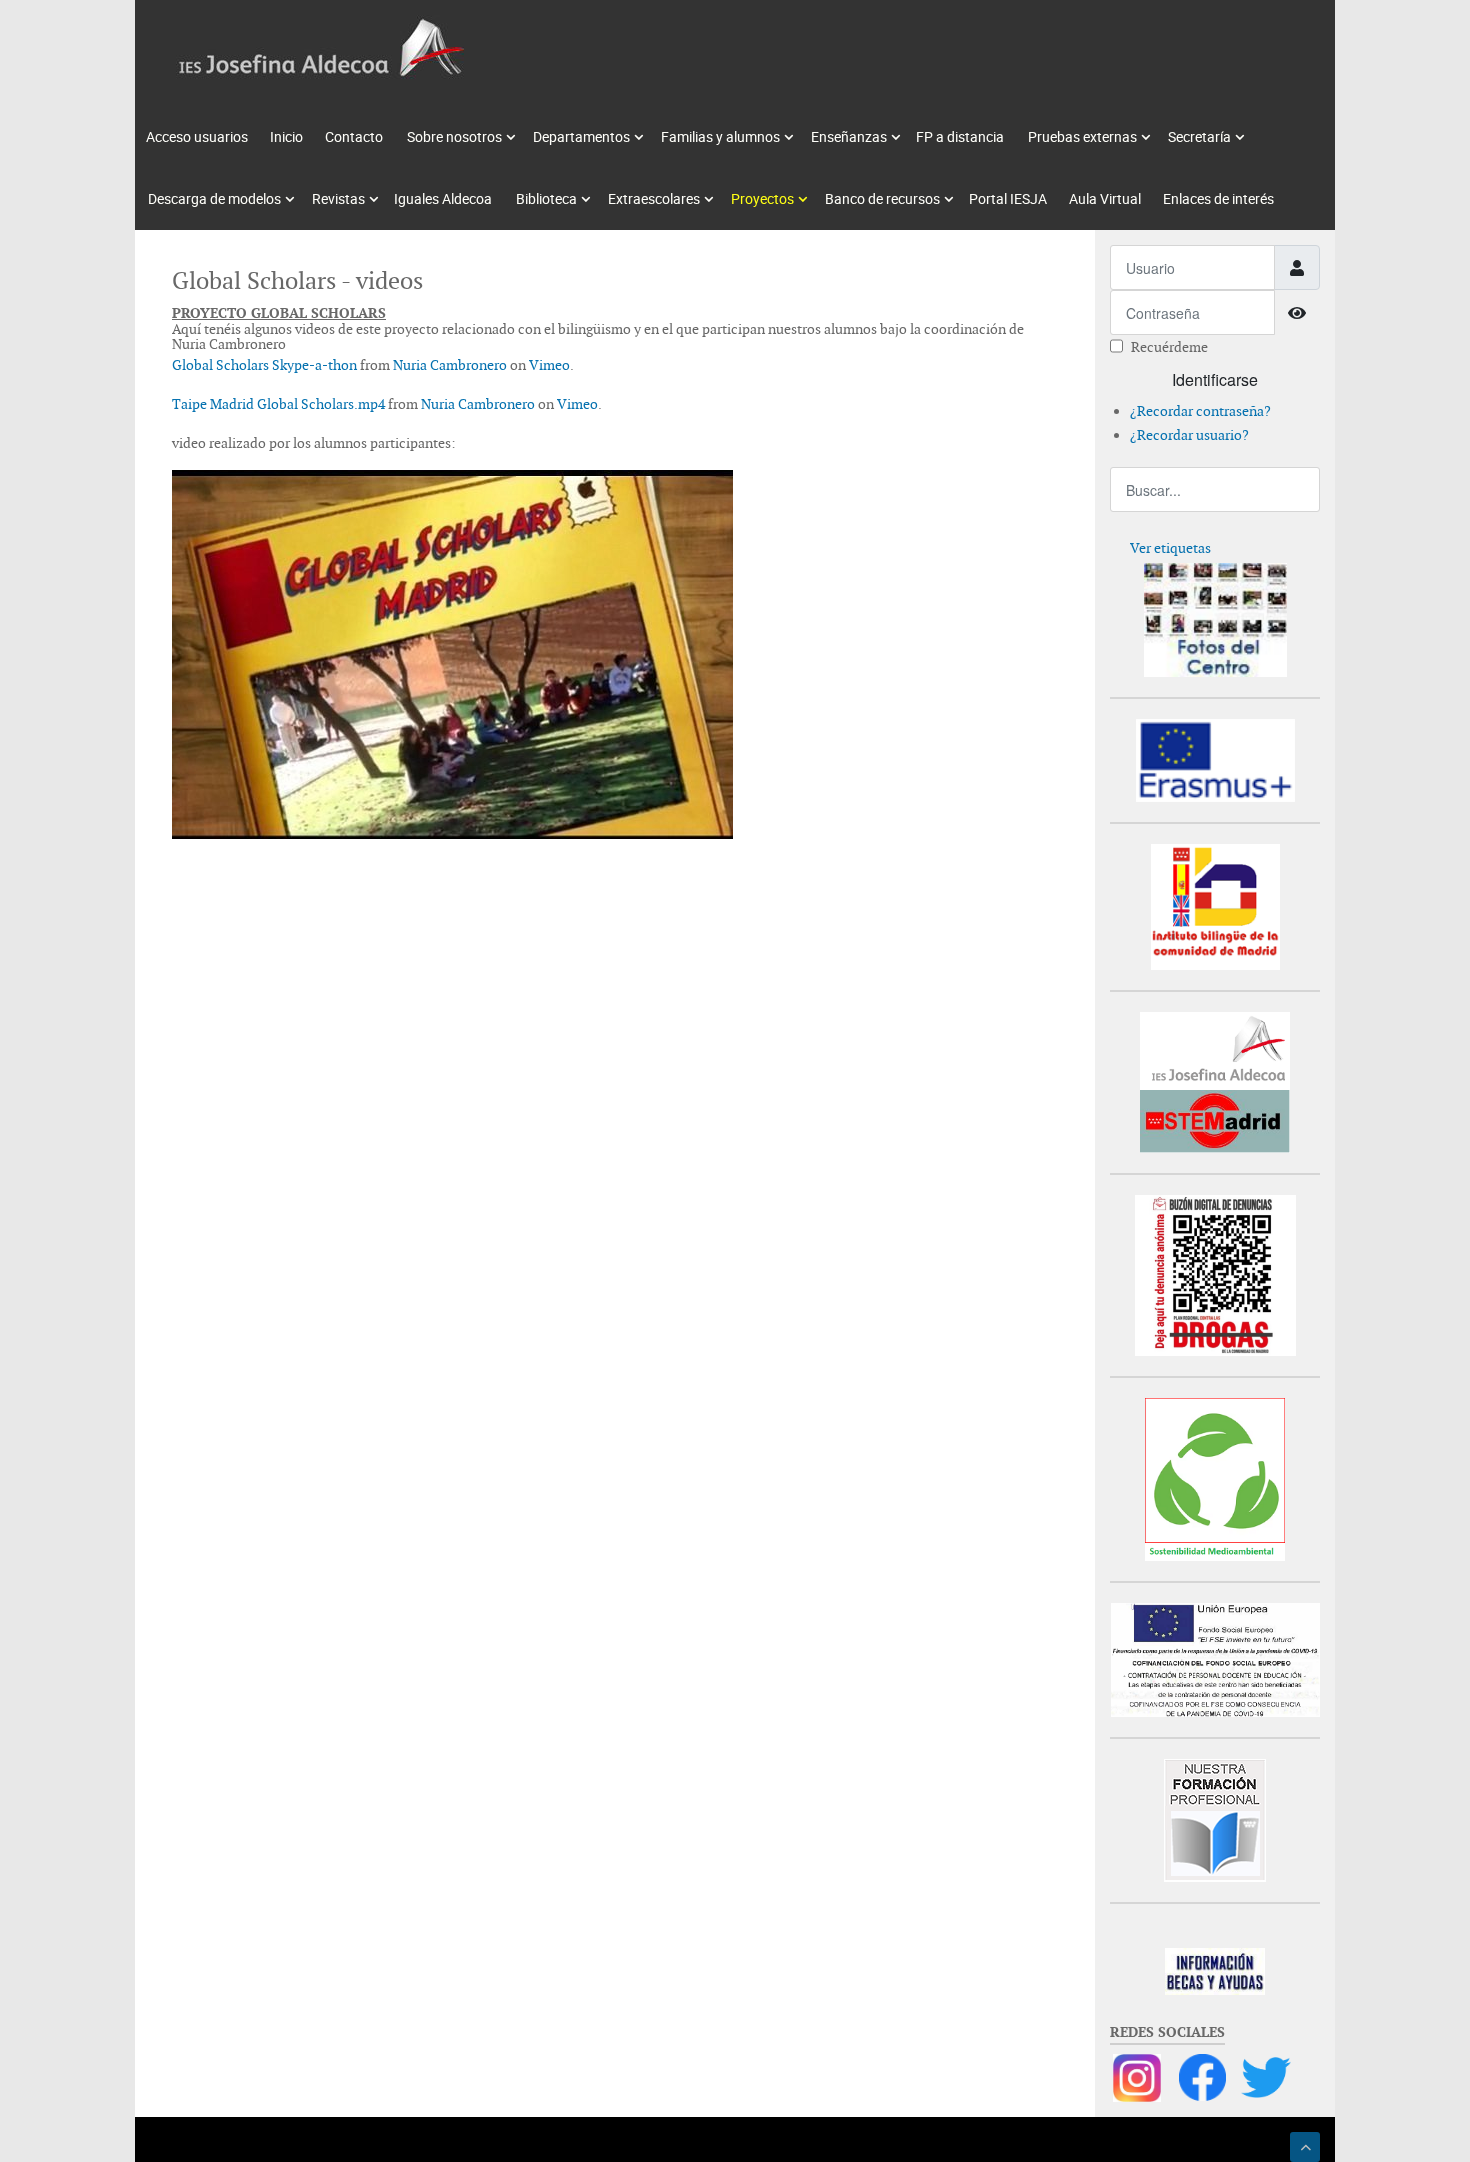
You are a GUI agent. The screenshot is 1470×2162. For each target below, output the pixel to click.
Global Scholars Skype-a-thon (264, 365)
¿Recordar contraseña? (1200, 411)
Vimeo (549, 365)
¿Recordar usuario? (1189, 435)
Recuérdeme (1169, 347)
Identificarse (1215, 379)
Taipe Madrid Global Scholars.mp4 (278, 404)
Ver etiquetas (1170, 548)
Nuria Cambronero (450, 365)
